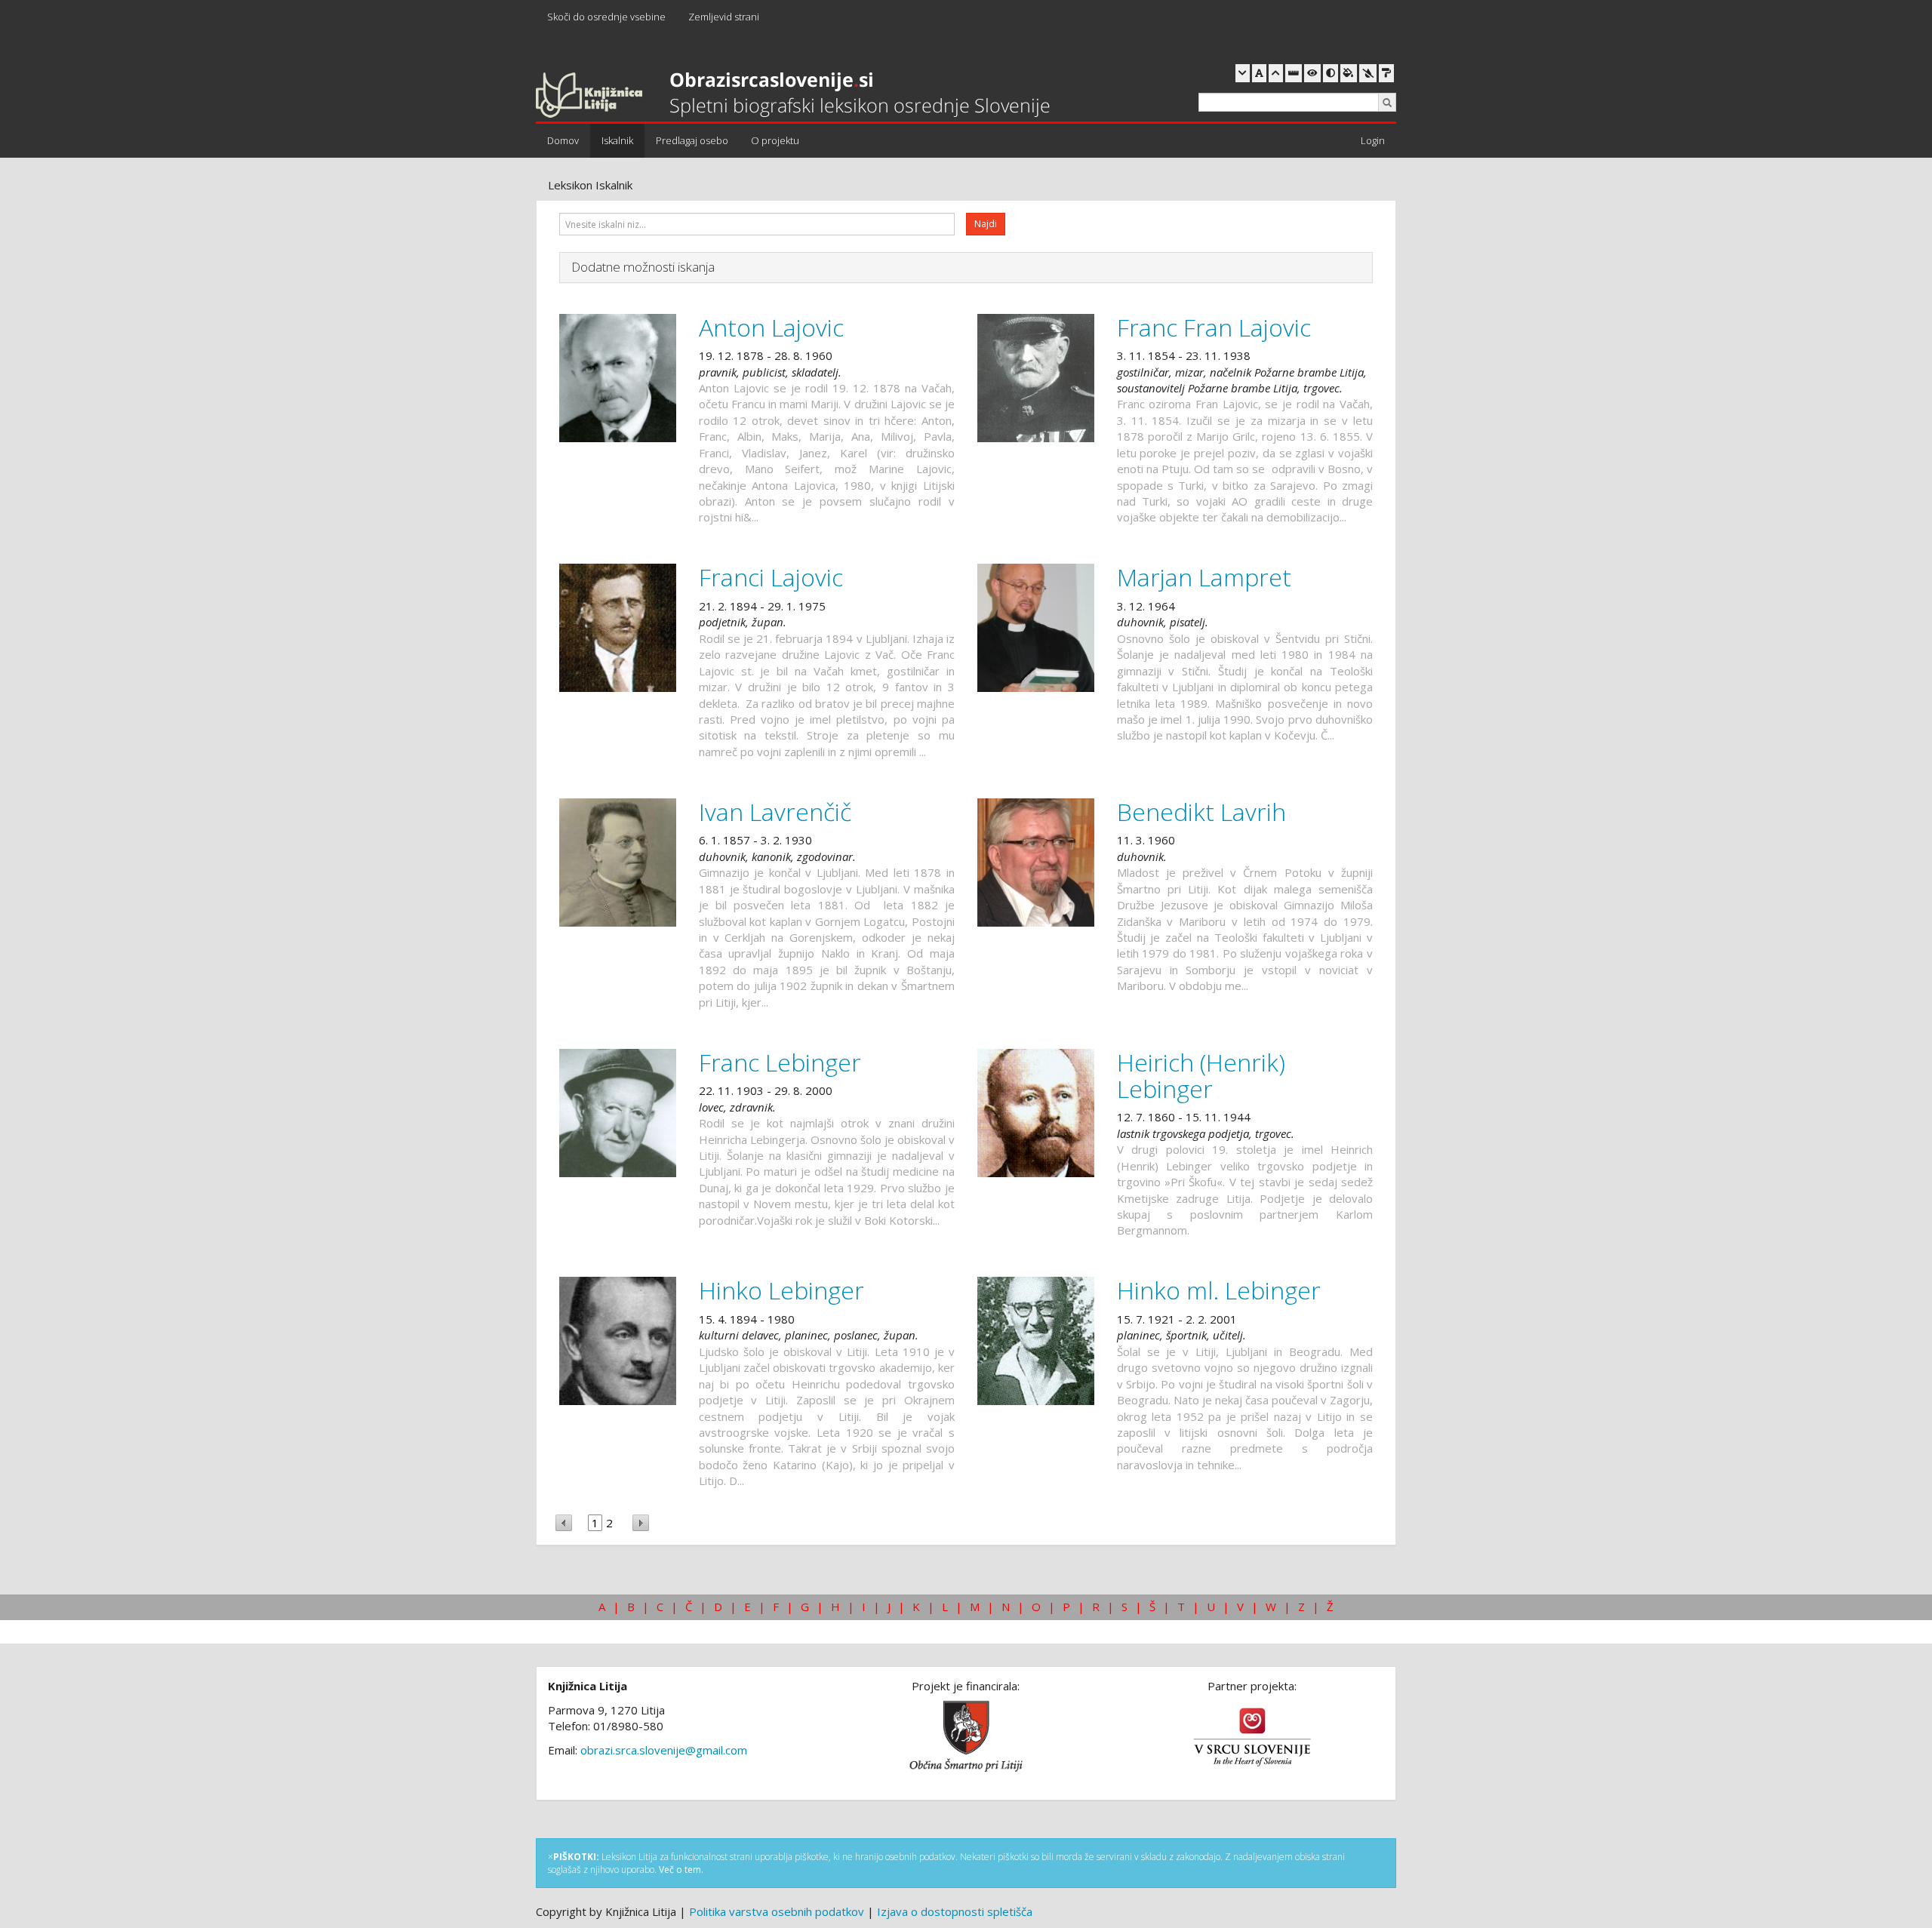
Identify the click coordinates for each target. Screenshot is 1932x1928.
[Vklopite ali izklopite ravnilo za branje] (1294, 73)
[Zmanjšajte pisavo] (1243, 73)
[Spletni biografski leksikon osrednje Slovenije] (793, 96)
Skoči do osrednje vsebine (606, 17)
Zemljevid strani (724, 17)
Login (1373, 140)
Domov (563, 140)
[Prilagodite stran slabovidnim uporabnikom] (1312, 73)
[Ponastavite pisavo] (1259, 73)
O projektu (775, 140)
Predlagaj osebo (692, 140)
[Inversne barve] (1349, 73)
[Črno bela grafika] (1386, 73)
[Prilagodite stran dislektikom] (1331, 73)
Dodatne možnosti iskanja (643, 267)
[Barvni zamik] (1368, 73)
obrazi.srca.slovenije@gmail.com (664, 1750)
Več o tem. (681, 1870)
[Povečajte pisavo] (1276, 73)
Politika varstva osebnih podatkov (777, 1911)
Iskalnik (617, 140)
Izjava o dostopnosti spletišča (955, 1911)
